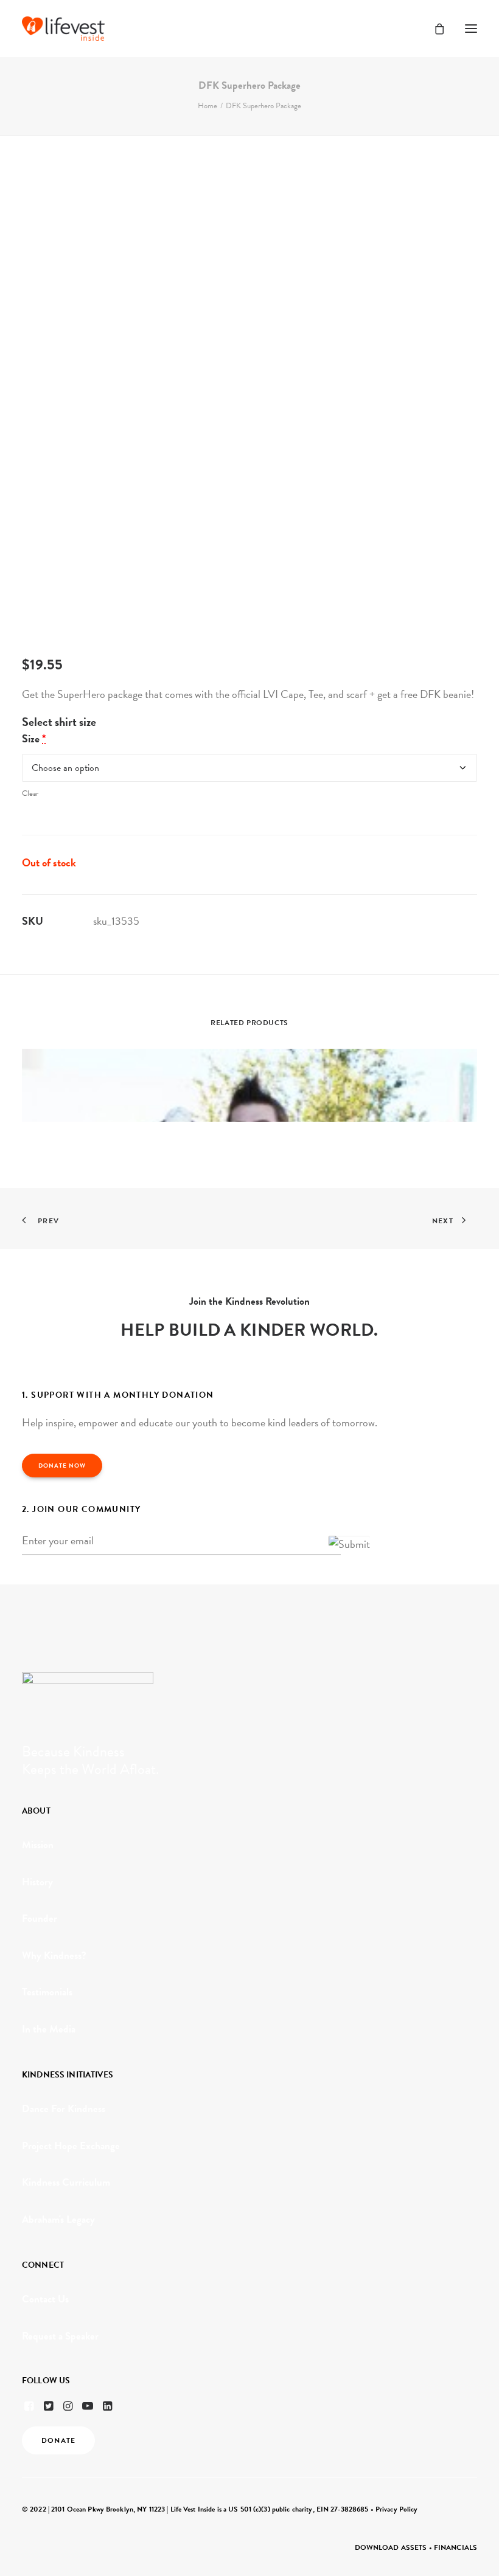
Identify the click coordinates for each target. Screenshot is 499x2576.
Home (208, 106)
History (37, 1882)
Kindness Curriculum (66, 2182)
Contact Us (45, 2299)
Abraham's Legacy (58, 2219)
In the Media (49, 2029)
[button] (471, 29)
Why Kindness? (54, 1956)
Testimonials (47, 1992)
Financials (455, 2547)
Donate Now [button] (62, 1466)
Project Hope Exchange (71, 2146)
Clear (30, 793)
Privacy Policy (397, 2509)
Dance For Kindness (64, 2109)
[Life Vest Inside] (63, 29)
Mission (38, 1845)
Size (34, 738)
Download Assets (391, 2547)
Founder (40, 1918)
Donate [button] (58, 2440)
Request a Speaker (60, 2336)
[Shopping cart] (434, 29)
